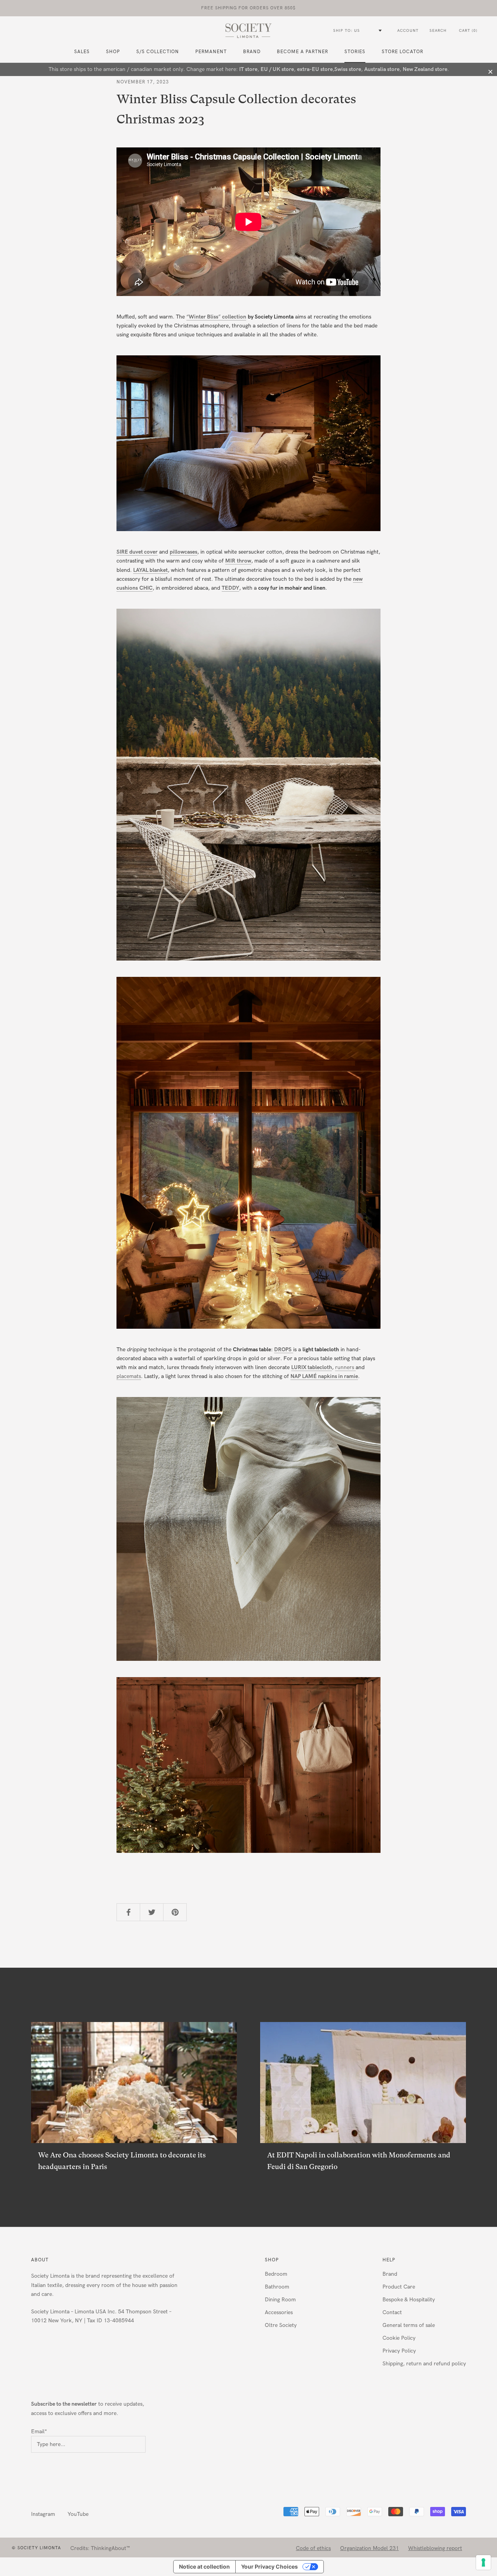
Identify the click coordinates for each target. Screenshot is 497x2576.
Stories (355, 52)
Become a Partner (302, 52)
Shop (272, 2260)
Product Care (399, 2287)
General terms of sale (409, 2325)
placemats (129, 1376)
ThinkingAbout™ (110, 2548)
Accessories (279, 2312)
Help (389, 2260)
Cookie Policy (399, 2338)
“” (203, 317)
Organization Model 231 (369, 2548)
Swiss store (348, 69)
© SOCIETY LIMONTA (36, 2548)
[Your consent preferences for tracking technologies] (483, 2562)
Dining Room (280, 2300)
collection (234, 317)
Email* (39, 2431)
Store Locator (402, 52)
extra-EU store (315, 69)
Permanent (211, 52)
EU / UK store (277, 69)
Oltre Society (281, 2325)
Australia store (382, 69)
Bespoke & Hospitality (409, 2300)
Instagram (43, 2514)
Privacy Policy (399, 2351)
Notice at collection (204, 2566)
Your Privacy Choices (269, 2566)
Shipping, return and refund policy (424, 2364)
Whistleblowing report (435, 2548)
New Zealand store (425, 69)
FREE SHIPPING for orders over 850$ (248, 8)
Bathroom (277, 2287)
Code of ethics (313, 2548)
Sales (82, 52)
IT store (248, 69)
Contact (392, 2312)
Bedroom (276, 2274)
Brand (252, 52)
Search (438, 31)
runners (345, 1367)
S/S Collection (158, 52)
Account (408, 31)
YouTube (78, 2514)
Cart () (468, 31)
